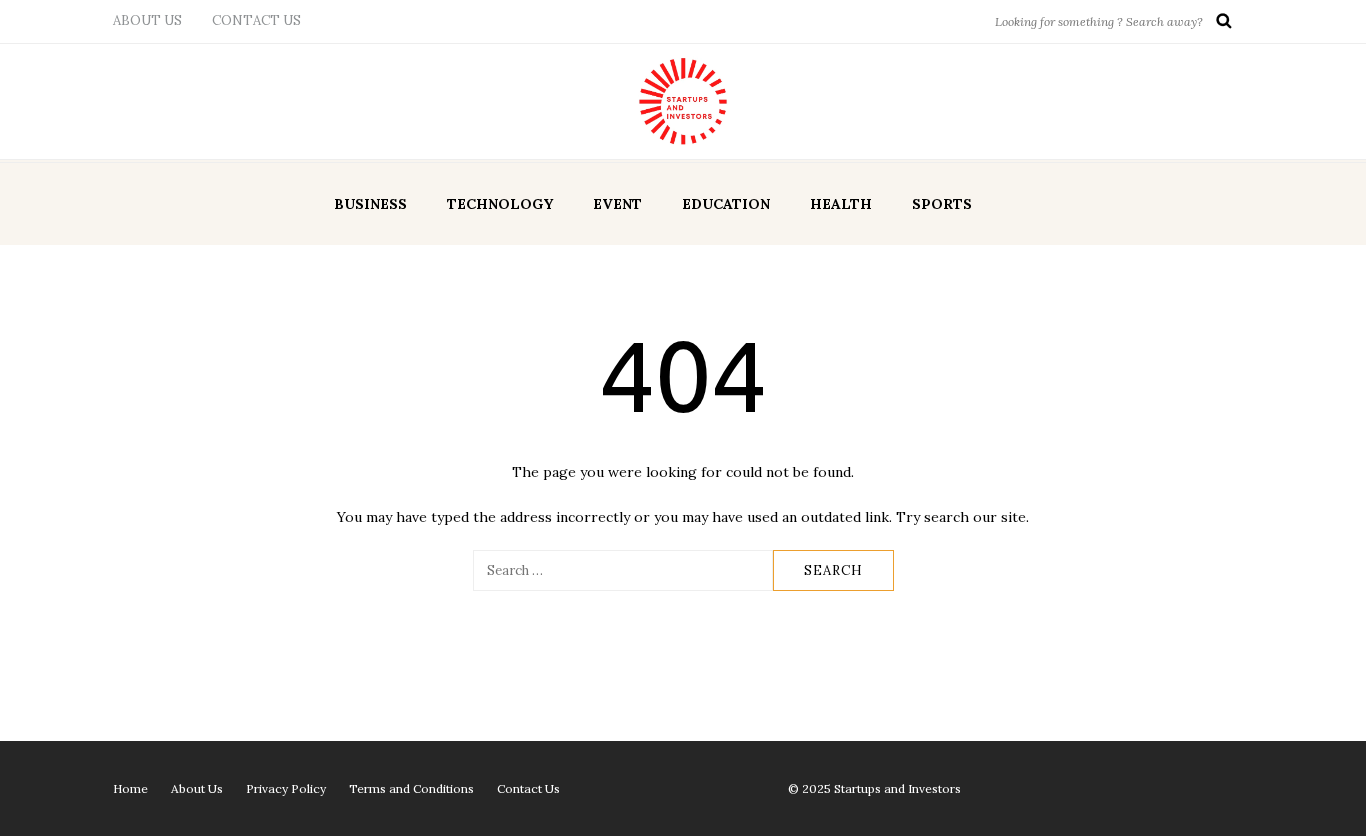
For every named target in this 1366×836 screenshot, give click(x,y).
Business (370, 204)
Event (617, 204)
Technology (500, 204)
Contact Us (256, 20)
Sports (942, 204)
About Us (147, 20)
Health (841, 204)
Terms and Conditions (411, 788)
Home (130, 788)
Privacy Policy (286, 788)
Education (726, 204)
